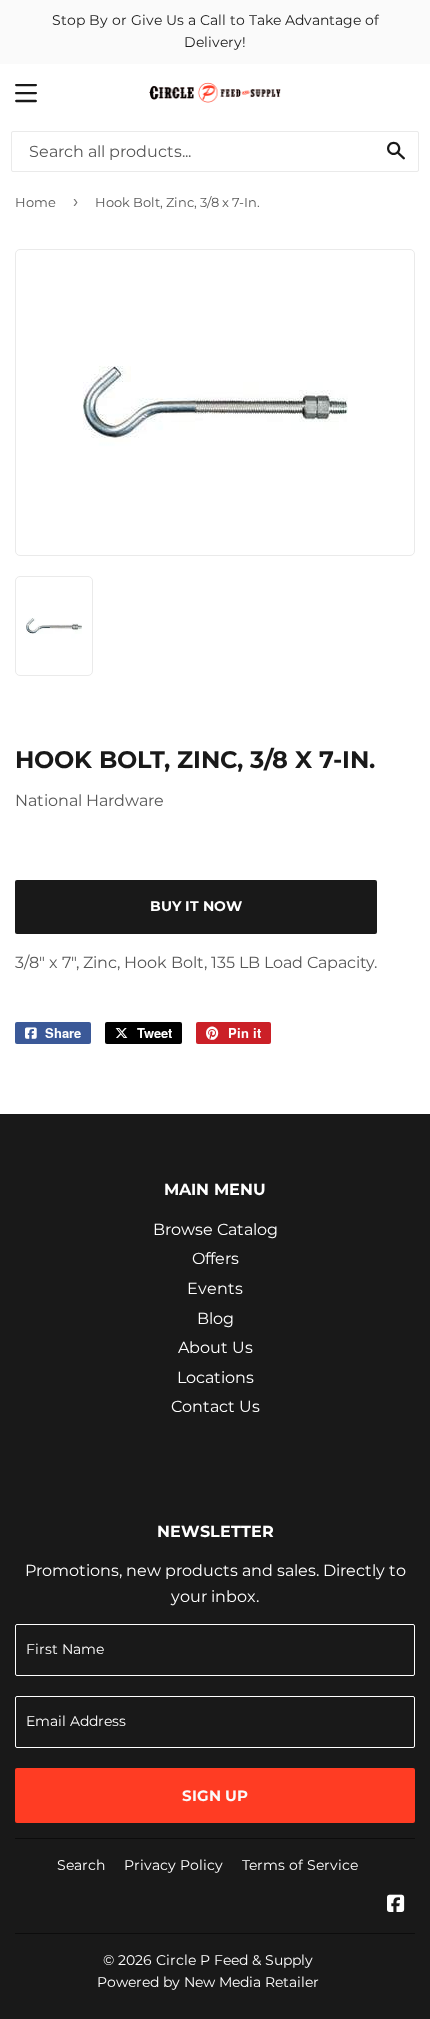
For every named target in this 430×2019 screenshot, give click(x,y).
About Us (215, 1347)
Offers (215, 1258)
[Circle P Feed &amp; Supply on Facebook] (396, 1905)
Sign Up (215, 1795)
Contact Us (215, 1406)
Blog (215, 1318)
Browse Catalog (215, 1229)
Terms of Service (300, 1865)
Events (215, 1288)
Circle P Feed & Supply (234, 1960)
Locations (215, 1377)
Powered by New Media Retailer (208, 1982)
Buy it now (196, 906)
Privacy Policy (173, 1865)
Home (35, 202)
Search (81, 1865)
